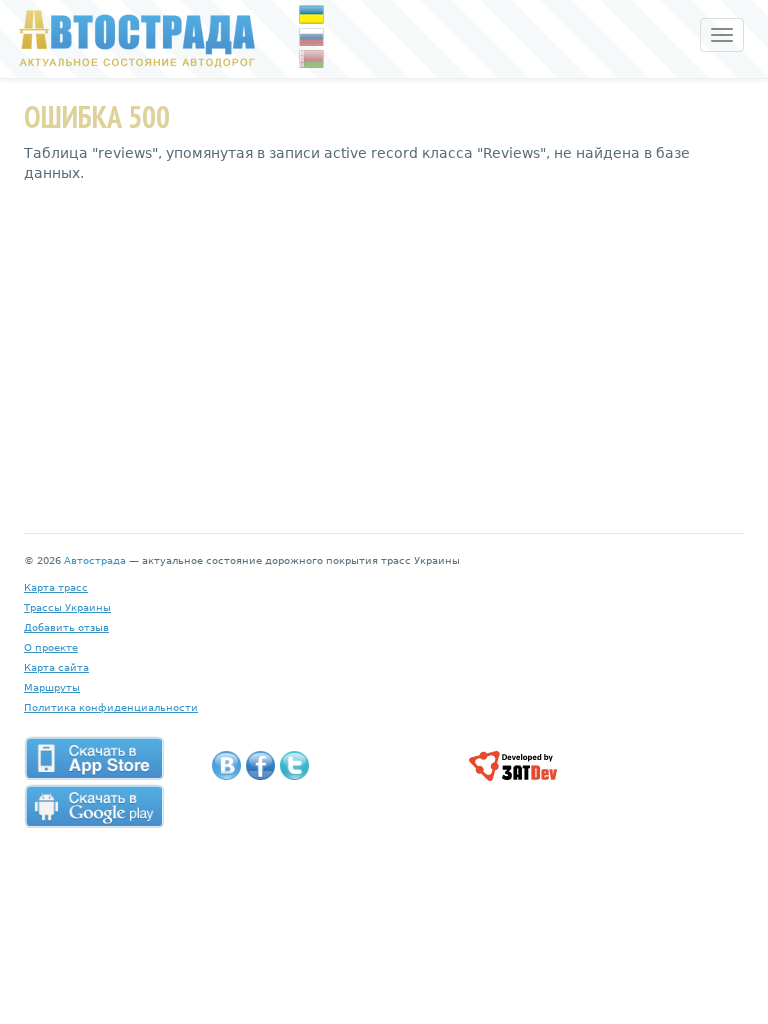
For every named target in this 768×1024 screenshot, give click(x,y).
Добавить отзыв (66, 627)
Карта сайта (56, 667)
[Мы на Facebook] (260, 765)
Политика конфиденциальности (111, 707)
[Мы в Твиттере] (294, 765)
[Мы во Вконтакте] (226, 765)
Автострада (95, 560)
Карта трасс (56, 587)
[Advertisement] (384, 343)
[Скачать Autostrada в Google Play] (94, 806)
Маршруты (52, 687)
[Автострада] (132, 38)
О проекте (51, 647)
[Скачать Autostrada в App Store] (94, 758)
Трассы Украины (67, 607)
